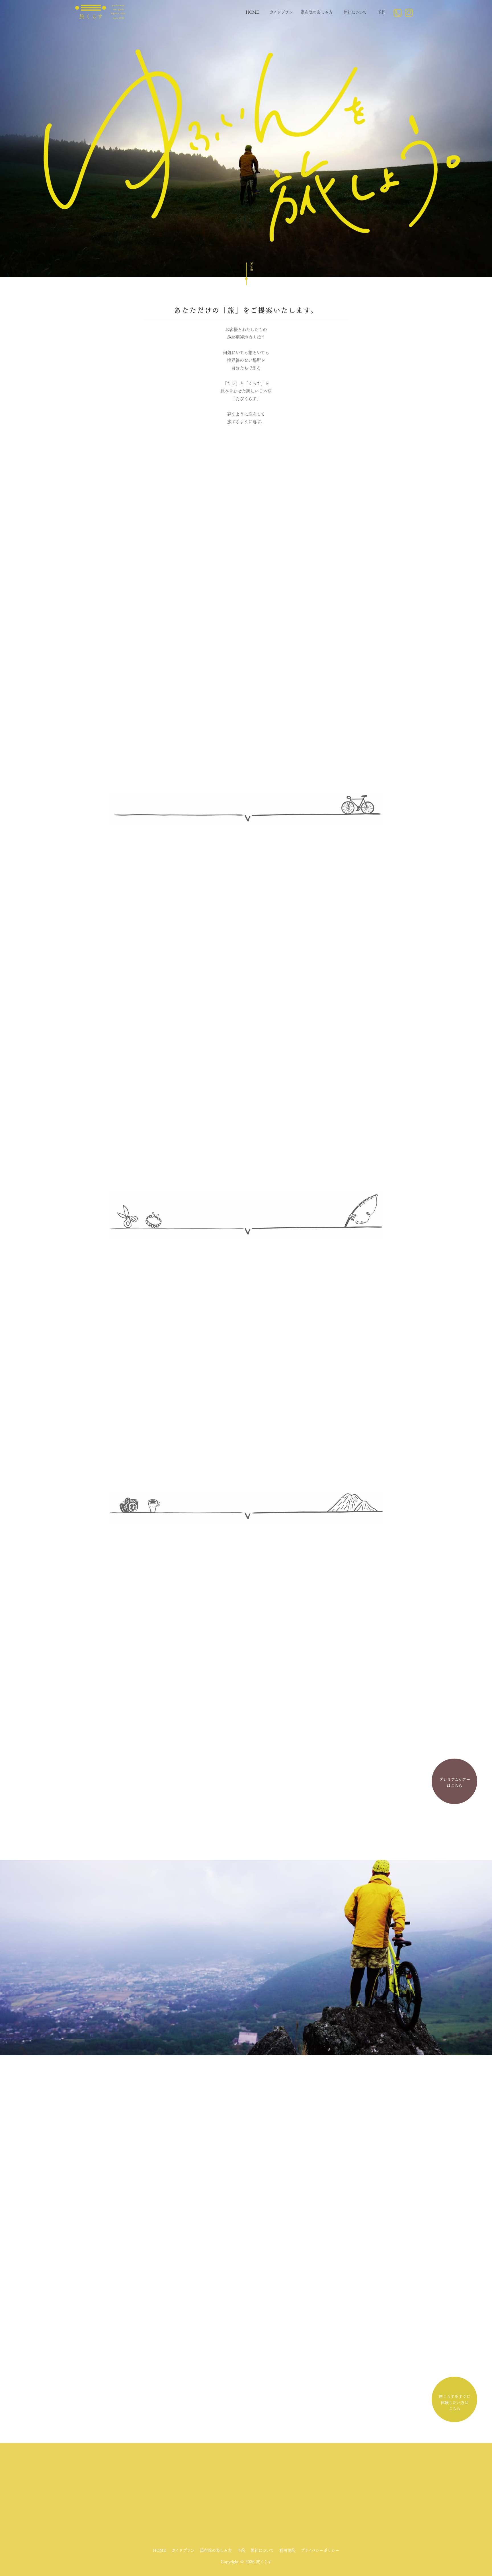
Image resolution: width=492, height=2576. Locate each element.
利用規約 (287, 2550)
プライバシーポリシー (320, 2550)
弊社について (355, 12)
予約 (382, 12)
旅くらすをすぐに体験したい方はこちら (455, 2403)
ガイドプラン (281, 12)
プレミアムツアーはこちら (455, 1784)
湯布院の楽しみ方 (317, 12)
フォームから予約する (246, 1811)
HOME (252, 12)
